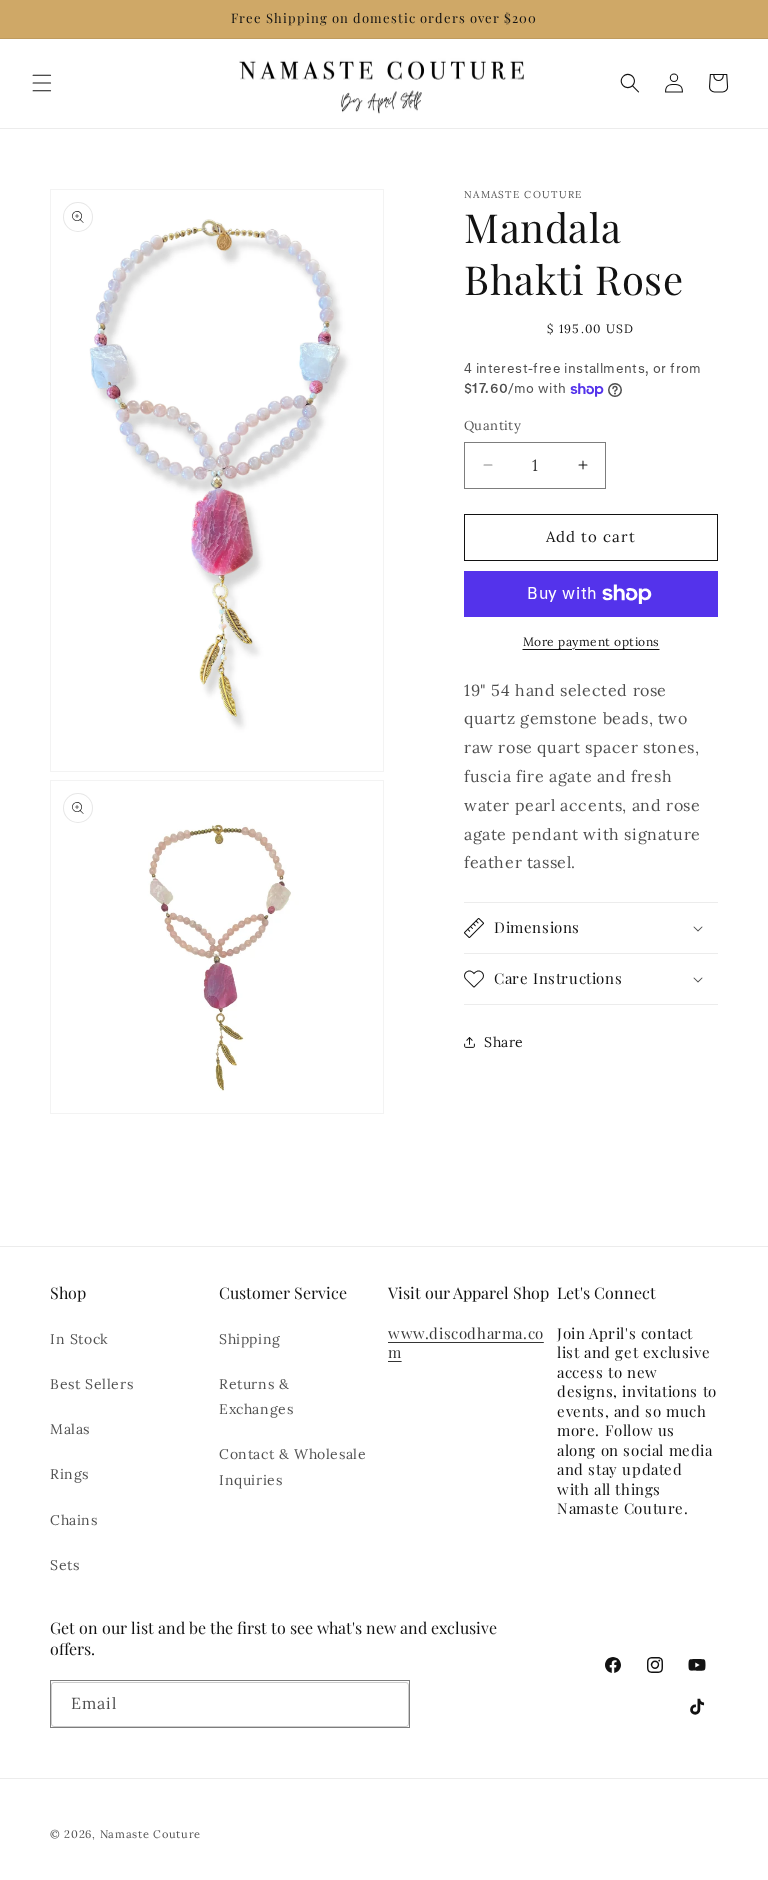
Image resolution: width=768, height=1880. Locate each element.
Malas (70, 1429)
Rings (69, 1474)
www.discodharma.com (466, 1343)
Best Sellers (91, 1384)
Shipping (250, 1339)
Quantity (492, 425)
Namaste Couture (151, 1834)
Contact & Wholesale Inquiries (292, 1466)
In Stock (79, 1339)
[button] (42, 83)
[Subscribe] (387, 1708)
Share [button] (504, 1042)
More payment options (591, 641)
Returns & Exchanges (256, 1396)
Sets (64, 1565)
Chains (74, 1520)
